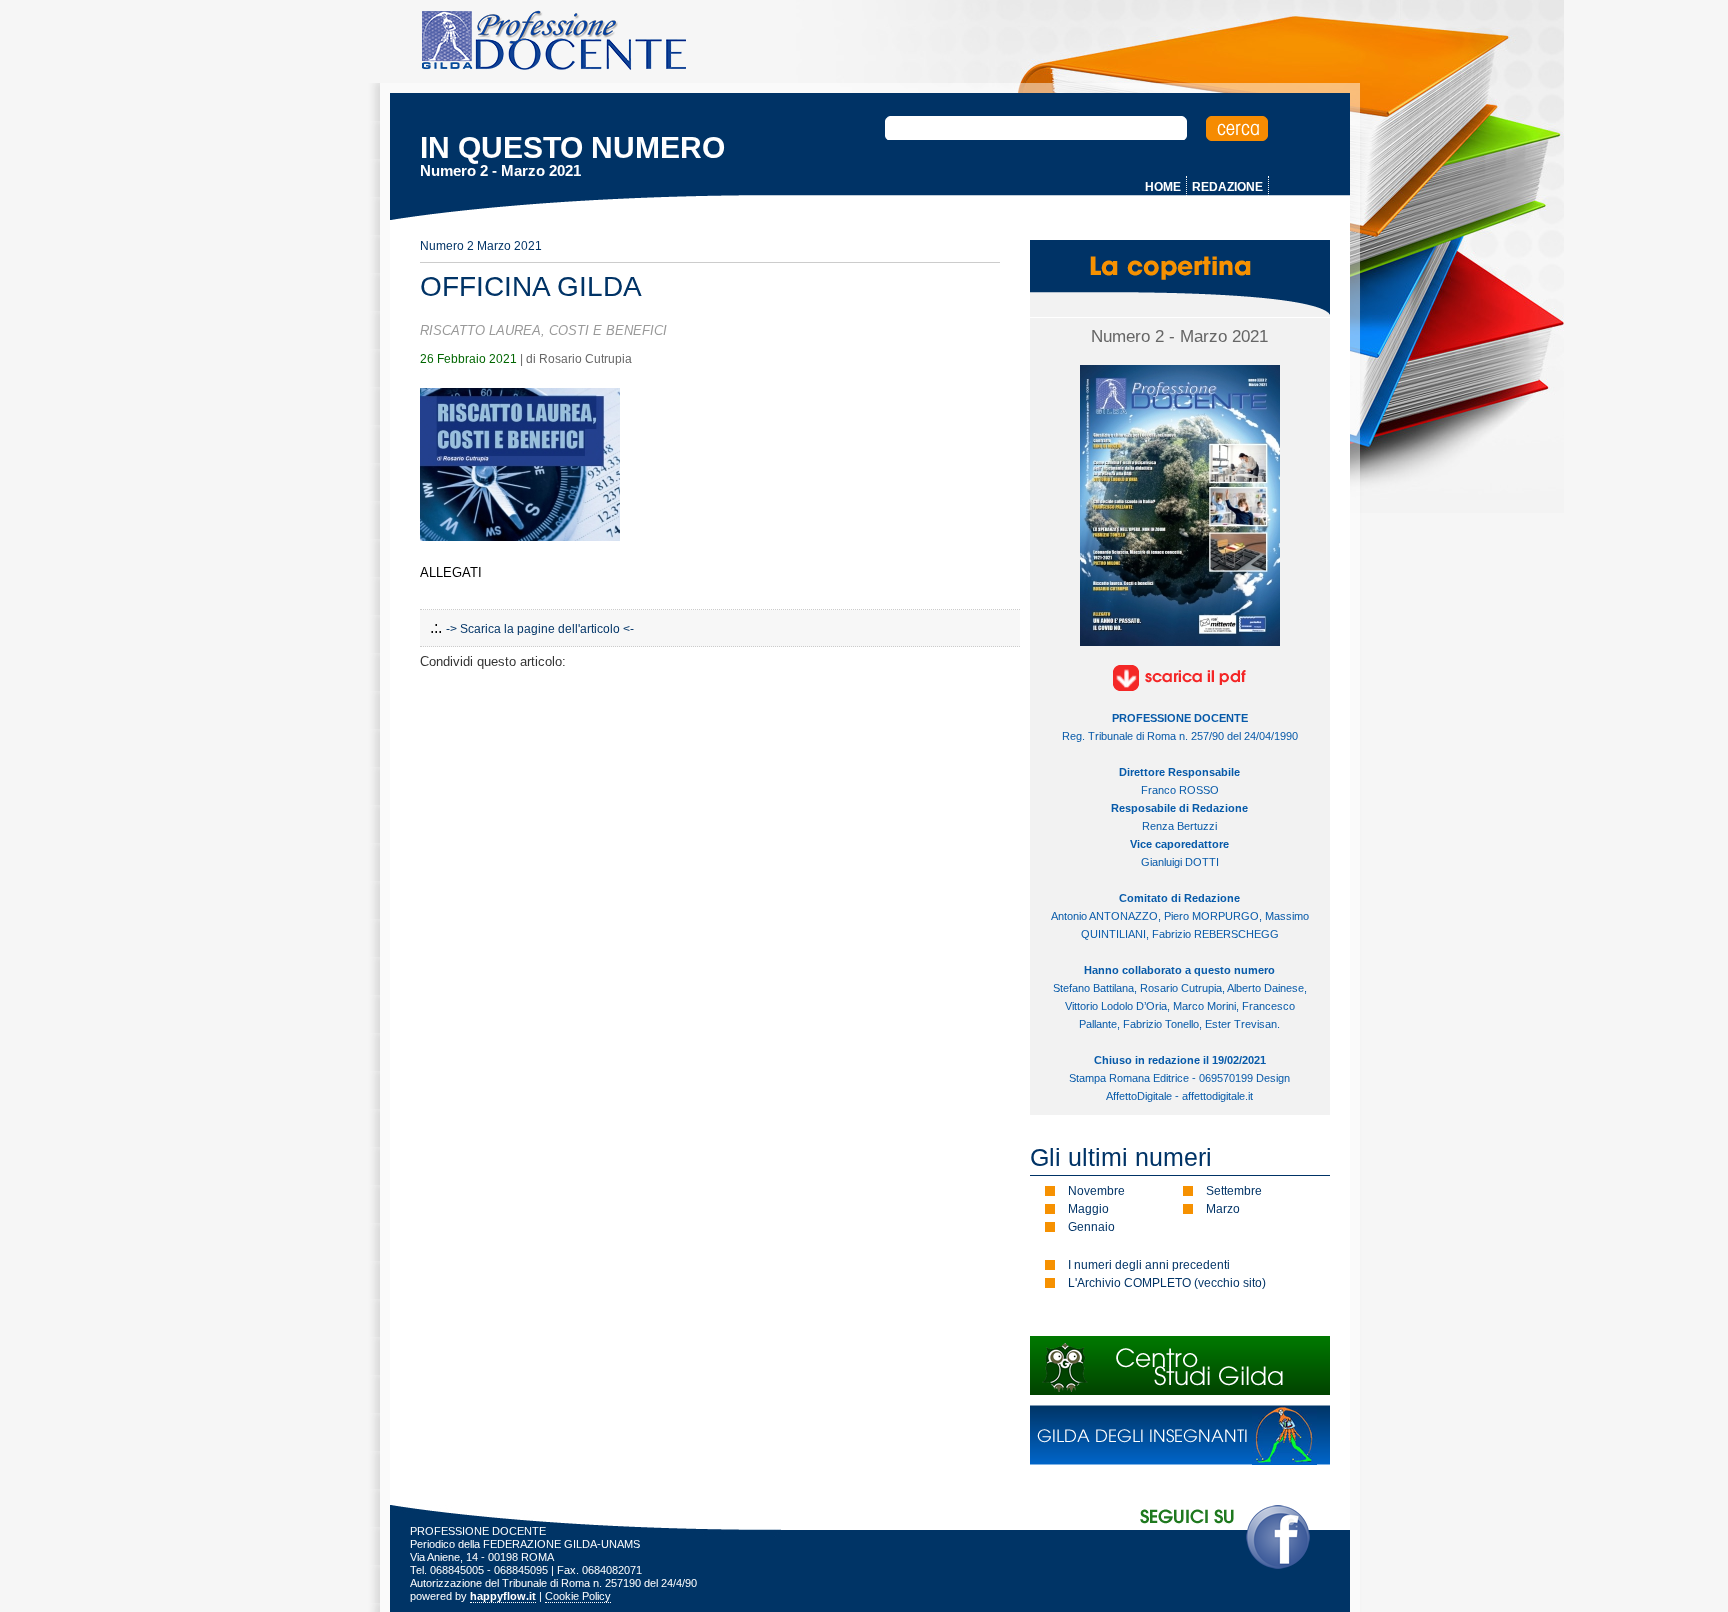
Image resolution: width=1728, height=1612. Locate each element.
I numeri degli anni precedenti (1149, 1265)
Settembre (1234, 1191)
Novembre (1096, 1191)
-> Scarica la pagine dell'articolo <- (540, 629)
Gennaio (1091, 1227)
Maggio (1088, 1209)
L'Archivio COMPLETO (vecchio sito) (1167, 1283)
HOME (1163, 187)
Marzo (1223, 1209)
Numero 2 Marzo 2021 (481, 246)
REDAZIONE (1227, 187)
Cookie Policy (578, 1596)
